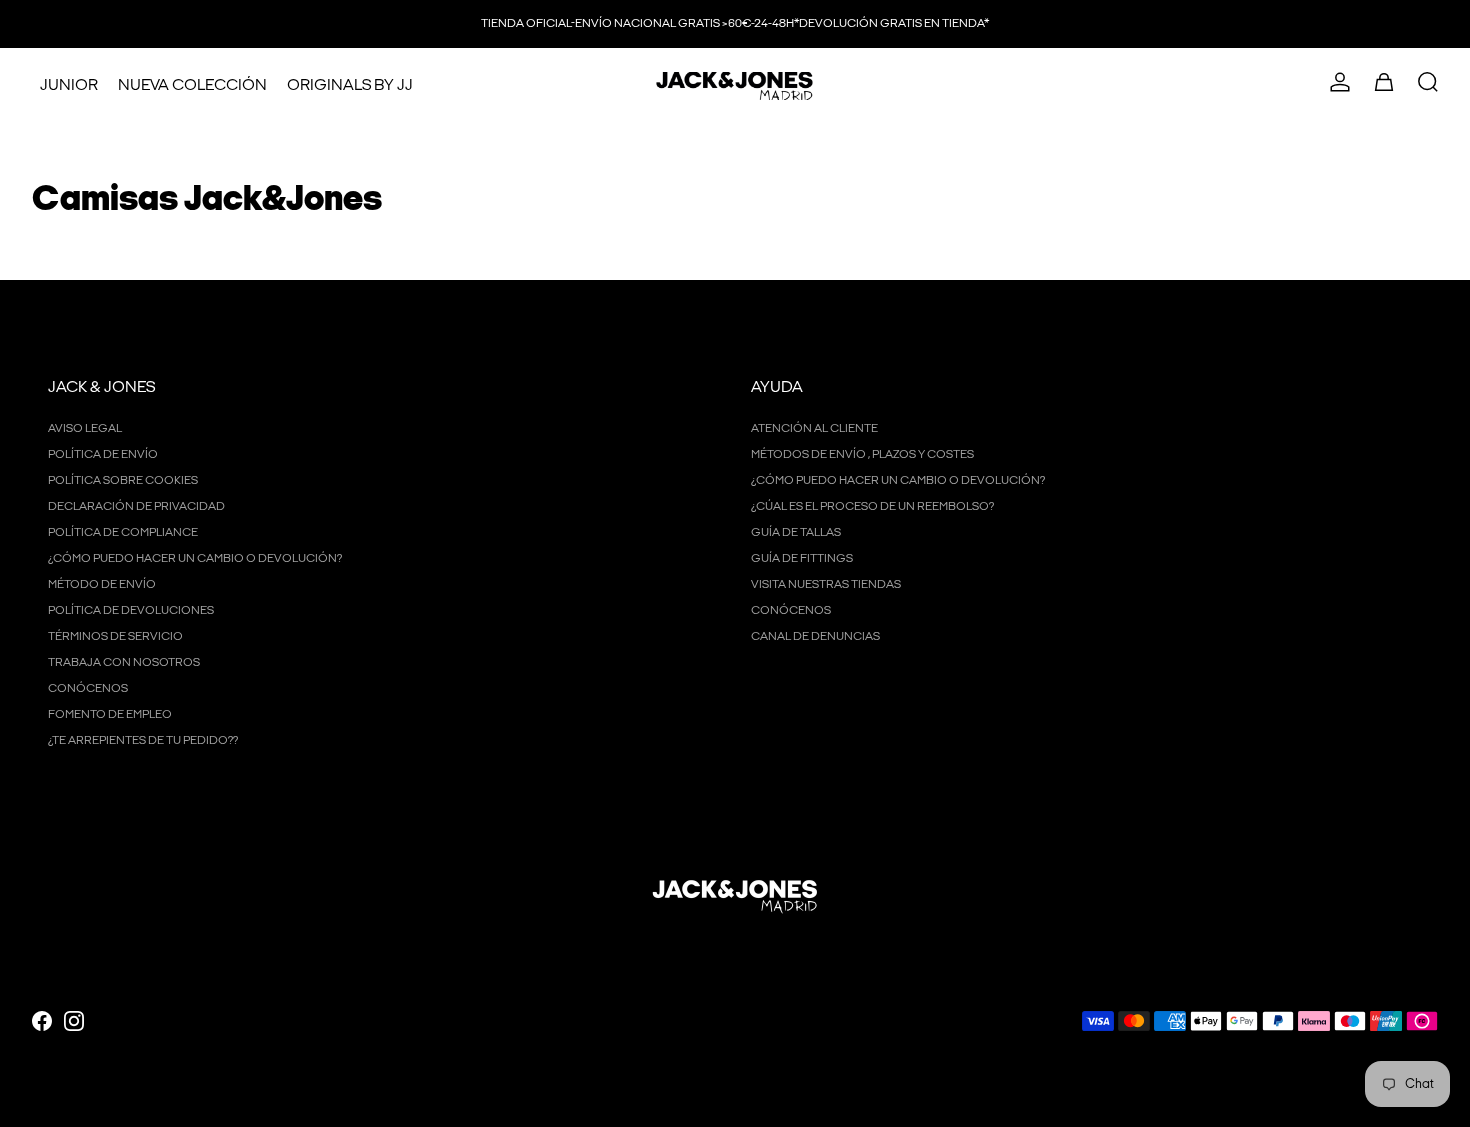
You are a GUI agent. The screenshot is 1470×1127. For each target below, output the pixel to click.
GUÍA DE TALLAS (796, 532)
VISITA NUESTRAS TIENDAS (826, 584)
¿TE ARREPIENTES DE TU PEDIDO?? (143, 740)
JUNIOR (69, 85)
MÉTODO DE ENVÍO (102, 584)
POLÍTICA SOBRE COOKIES (123, 480)
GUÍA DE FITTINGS (802, 558)
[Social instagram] (74, 1021)
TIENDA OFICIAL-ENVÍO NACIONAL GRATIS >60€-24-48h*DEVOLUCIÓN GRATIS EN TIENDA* (735, 23)
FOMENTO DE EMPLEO (110, 714)
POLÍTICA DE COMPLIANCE (123, 532)
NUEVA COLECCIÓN (192, 85)
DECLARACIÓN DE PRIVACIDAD (136, 506)
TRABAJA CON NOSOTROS (124, 662)
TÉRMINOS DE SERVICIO (115, 636)
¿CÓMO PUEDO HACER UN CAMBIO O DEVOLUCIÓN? (195, 558)
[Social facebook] (42, 1021)
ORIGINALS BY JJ (350, 85)
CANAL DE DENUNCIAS (815, 636)
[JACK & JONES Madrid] (735, 86)
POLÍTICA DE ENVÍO (103, 454)
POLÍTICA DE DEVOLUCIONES (131, 610)
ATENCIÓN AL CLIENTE (814, 428)
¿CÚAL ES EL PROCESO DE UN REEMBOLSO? (872, 506)
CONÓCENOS (88, 688)
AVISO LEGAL (85, 428)
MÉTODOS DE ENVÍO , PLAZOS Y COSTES (862, 454)
